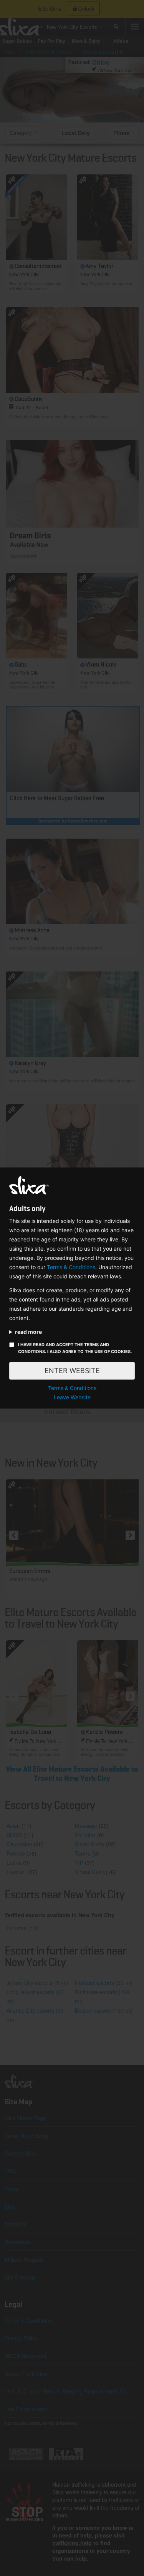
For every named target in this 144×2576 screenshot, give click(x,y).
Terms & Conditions (71, 1267)
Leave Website (72, 1397)
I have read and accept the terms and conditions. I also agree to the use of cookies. (75, 1348)
